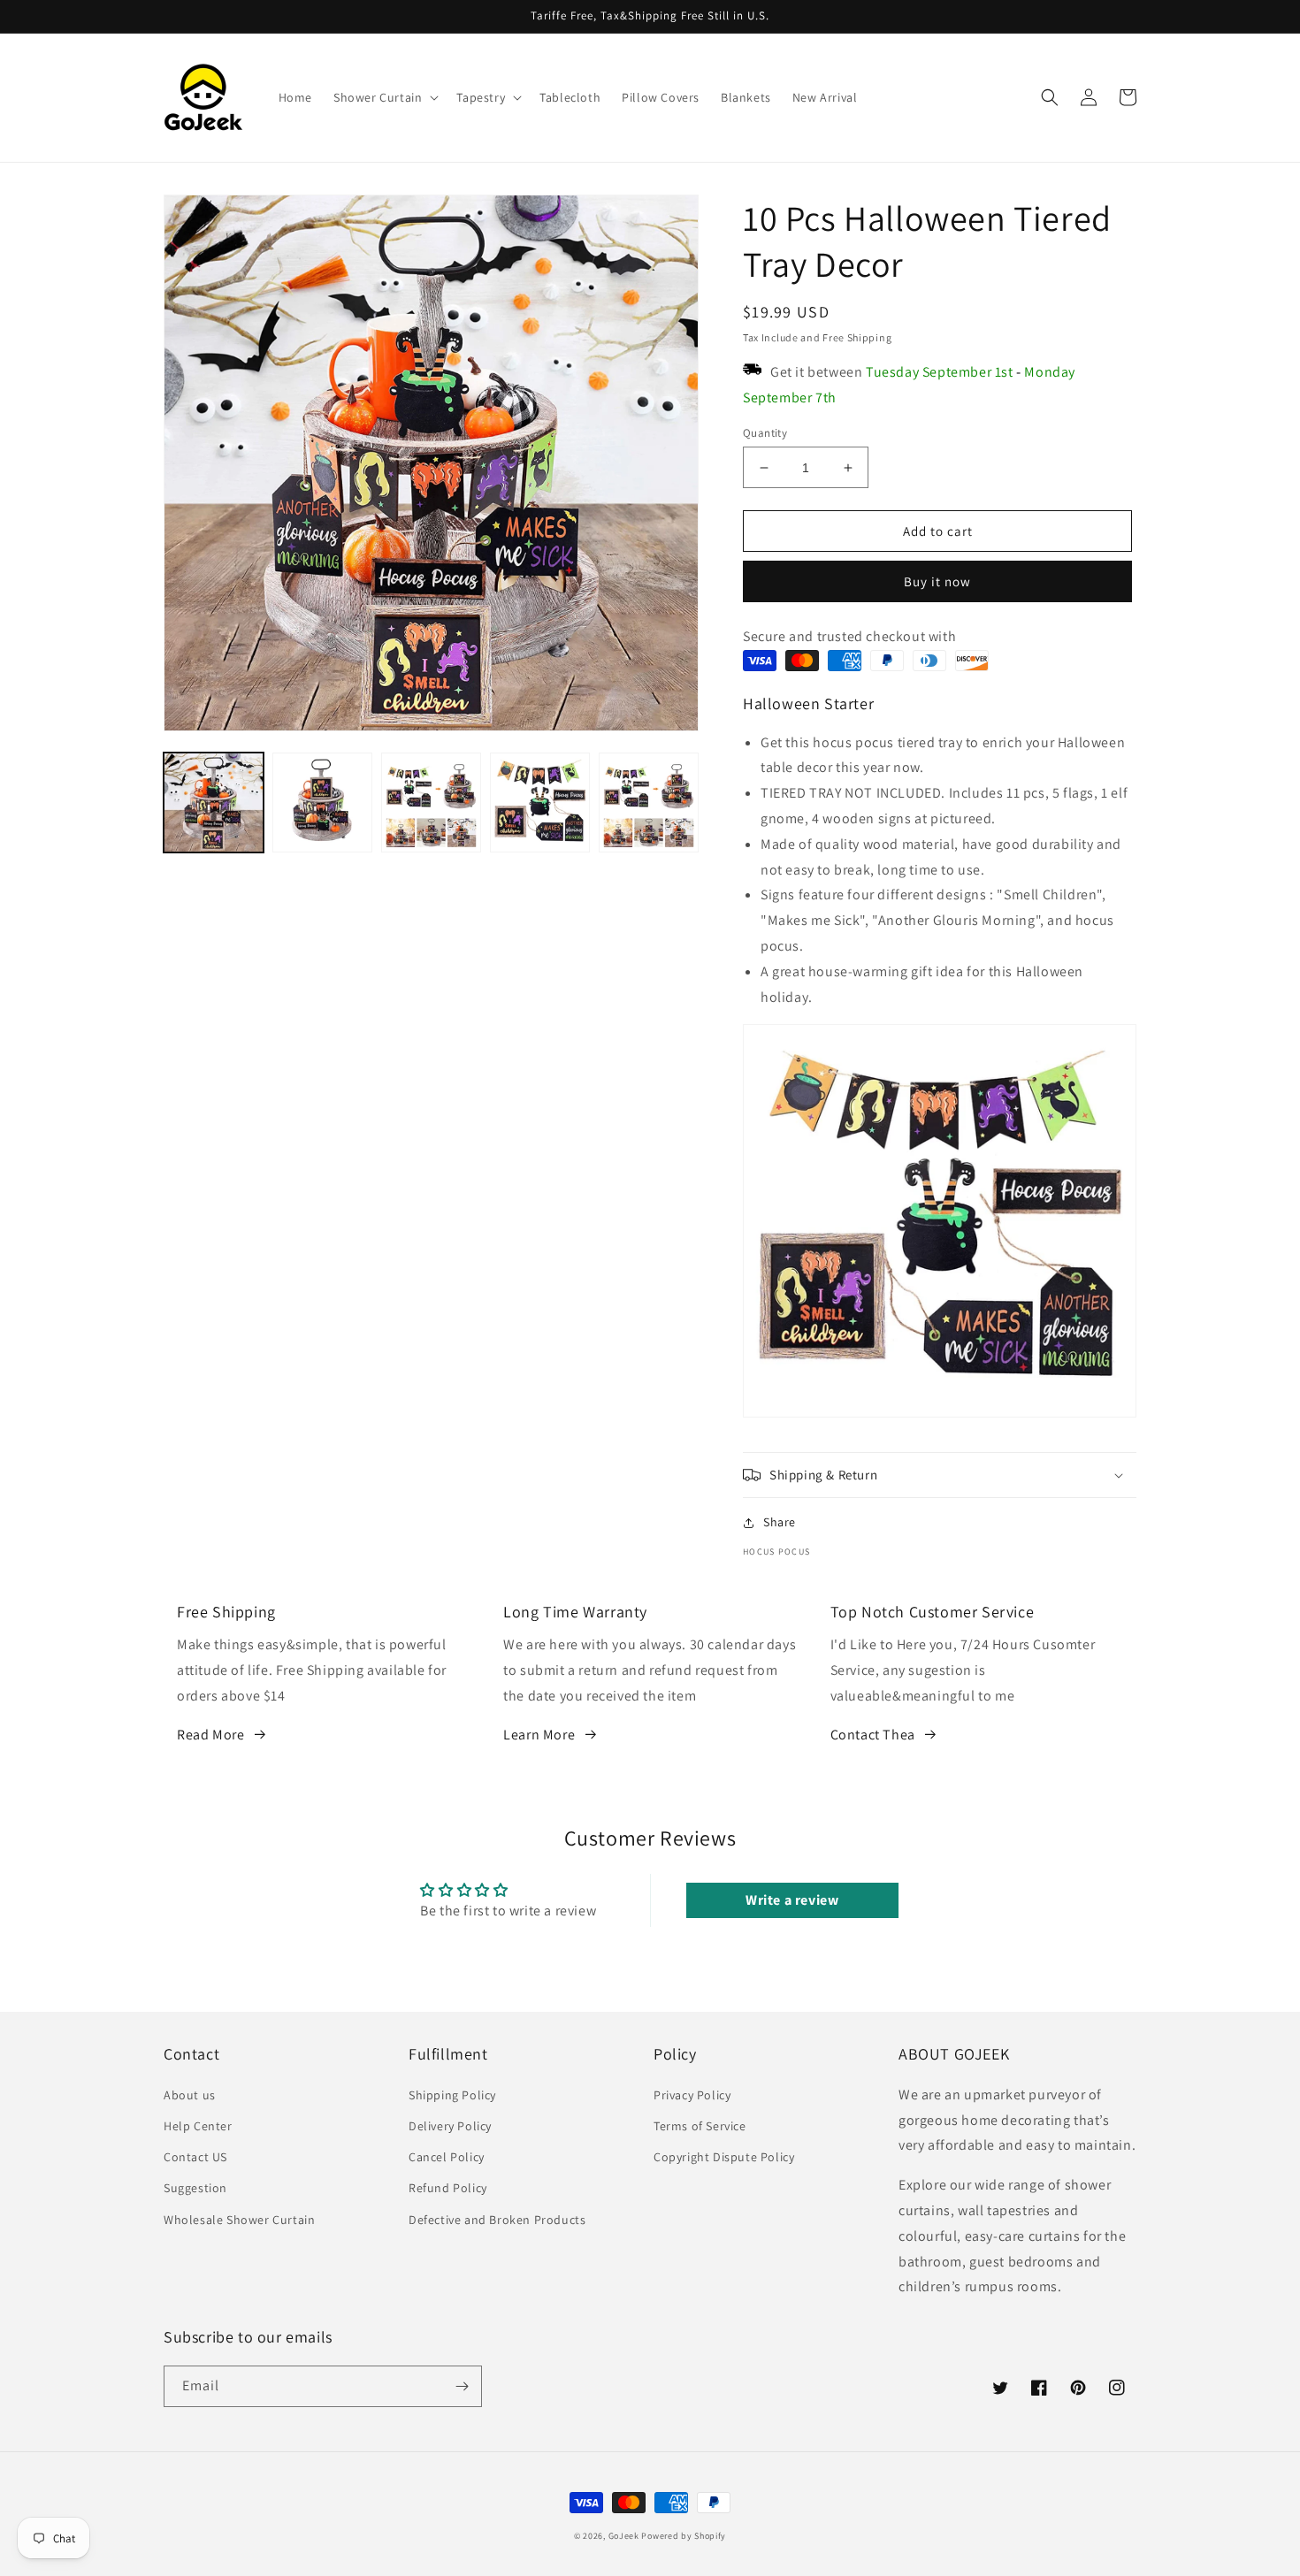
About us (190, 2095)
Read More (210, 1735)
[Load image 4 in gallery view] (540, 803)
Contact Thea (873, 1735)
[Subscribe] (462, 2386)
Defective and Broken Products (497, 2220)
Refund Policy (448, 2188)
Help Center (198, 2126)
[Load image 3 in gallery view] (431, 803)
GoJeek (624, 2536)
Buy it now (937, 581)
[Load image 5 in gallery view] (649, 803)
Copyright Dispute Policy (724, 2157)
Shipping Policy (452, 2095)
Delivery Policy (450, 2126)
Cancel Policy (447, 2157)
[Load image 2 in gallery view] (322, 803)
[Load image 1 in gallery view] (214, 803)
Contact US (195, 2157)
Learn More (539, 1735)
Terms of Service (700, 2126)
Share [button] (780, 1522)
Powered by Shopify (684, 2536)
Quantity (765, 433)
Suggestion (195, 2188)
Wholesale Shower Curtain (239, 2220)
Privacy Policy (692, 2095)
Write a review (792, 1900)
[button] (384, 97)
